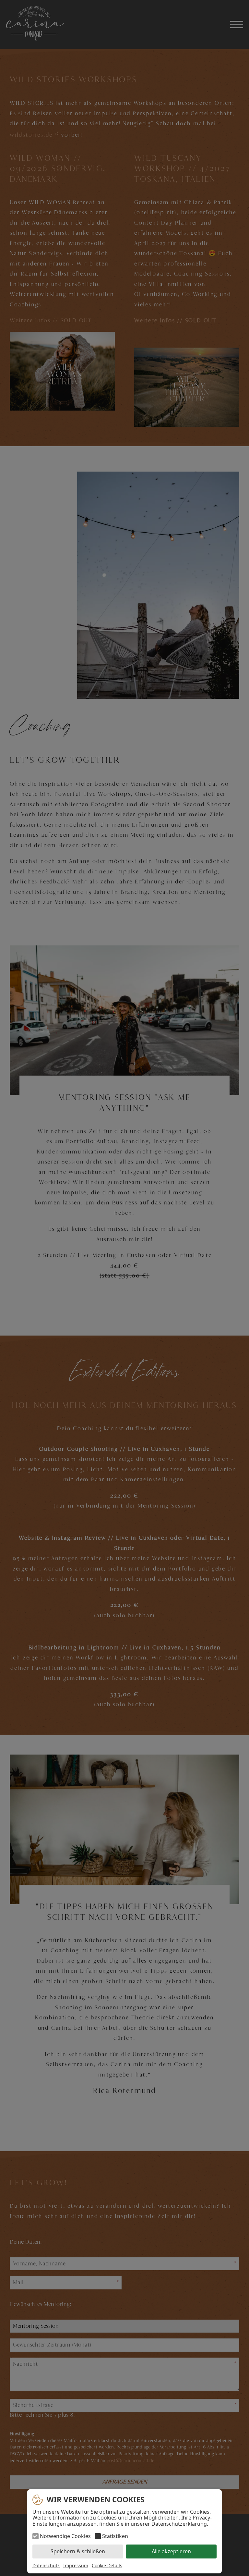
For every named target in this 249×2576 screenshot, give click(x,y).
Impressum (76, 2565)
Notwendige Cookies (65, 2536)
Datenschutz (46, 2565)
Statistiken (115, 2536)
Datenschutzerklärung (179, 2524)
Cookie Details (107, 2566)
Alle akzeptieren (171, 2551)
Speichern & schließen (78, 2551)
